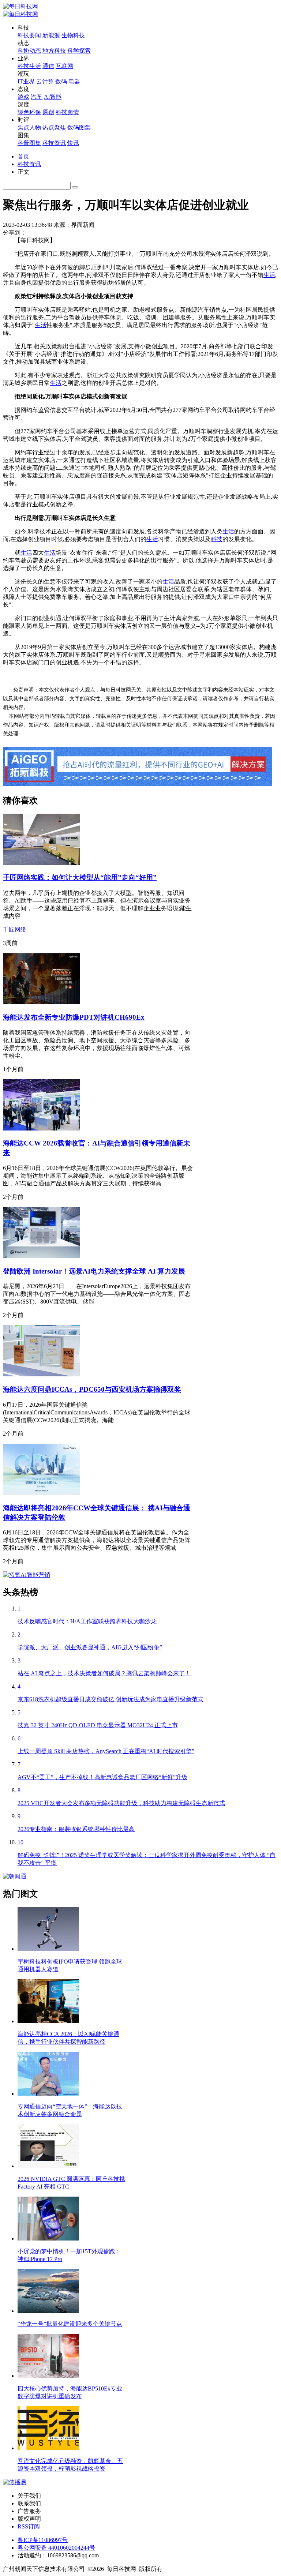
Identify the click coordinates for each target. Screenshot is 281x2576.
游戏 (23, 97)
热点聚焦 (54, 128)
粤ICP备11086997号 (43, 2540)
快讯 (73, 143)
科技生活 (29, 66)
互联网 (64, 66)
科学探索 (79, 51)
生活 (269, 275)
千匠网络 (15, 929)
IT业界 (26, 81)
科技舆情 (67, 112)
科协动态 (29, 51)
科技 (217, 539)
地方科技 (54, 51)
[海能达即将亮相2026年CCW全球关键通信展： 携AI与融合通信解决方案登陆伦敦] (41, 1493)
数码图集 (79, 128)
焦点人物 (29, 128)
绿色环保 (29, 112)
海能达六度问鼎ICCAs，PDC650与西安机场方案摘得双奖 (92, 1389)
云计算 (45, 81)
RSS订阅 (29, 2526)
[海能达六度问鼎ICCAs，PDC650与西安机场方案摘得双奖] (41, 1374)
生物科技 (73, 35)
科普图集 (29, 143)
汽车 (37, 97)
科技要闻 (29, 35)
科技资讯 (54, 143)
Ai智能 (53, 97)
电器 (74, 81)
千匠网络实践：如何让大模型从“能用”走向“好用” (80, 878)
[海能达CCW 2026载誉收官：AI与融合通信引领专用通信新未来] (41, 1128)
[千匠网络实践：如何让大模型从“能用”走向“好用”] (41, 863)
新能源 (51, 35)
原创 (48, 112)
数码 (61, 81)
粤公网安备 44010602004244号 (56, 2548)
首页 (23, 156)
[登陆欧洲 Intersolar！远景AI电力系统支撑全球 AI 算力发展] (41, 1256)
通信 (48, 66)
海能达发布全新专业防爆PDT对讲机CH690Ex (74, 1017)
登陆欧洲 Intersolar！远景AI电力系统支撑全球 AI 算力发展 (94, 1271)
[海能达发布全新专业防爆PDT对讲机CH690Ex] (41, 1002)
